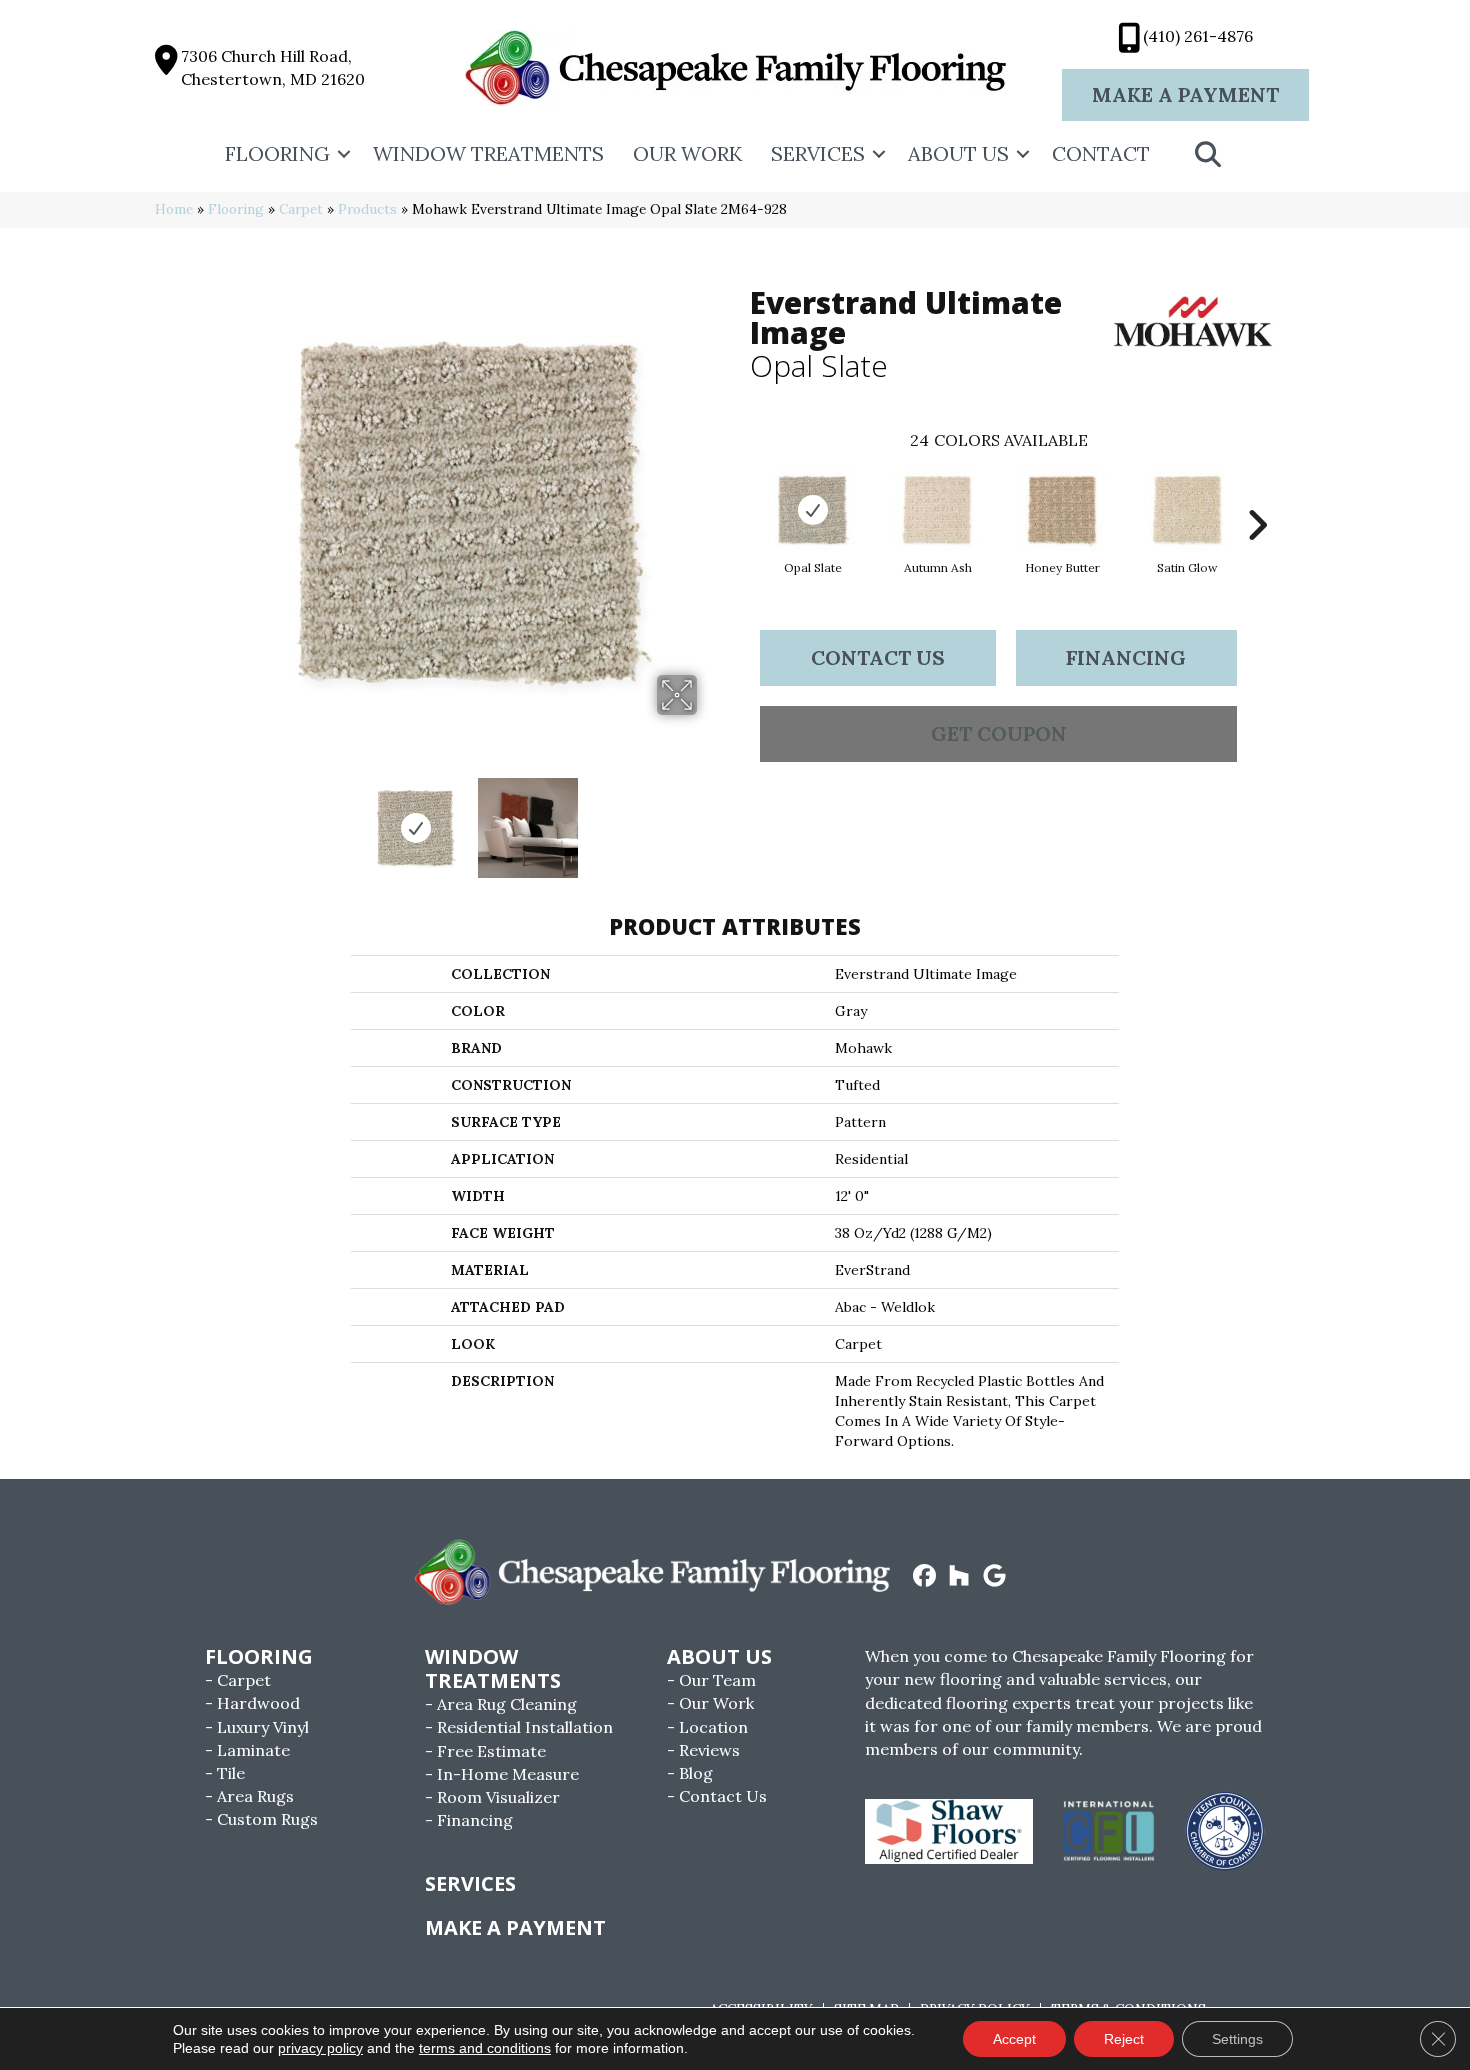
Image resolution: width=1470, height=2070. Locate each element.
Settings (1237, 2039)
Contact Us (878, 657)
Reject (1124, 2039)
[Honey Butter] (1063, 510)
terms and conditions (485, 2048)
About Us (958, 153)
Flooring (277, 153)
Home (174, 209)
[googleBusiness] (994, 1577)
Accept (1014, 2039)
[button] (344, 154)
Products (367, 209)
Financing (1126, 657)
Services (818, 153)
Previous (233, 818)
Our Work (687, 153)
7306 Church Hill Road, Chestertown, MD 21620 (273, 67)
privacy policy (320, 2048)
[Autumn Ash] (938, 510)
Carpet (301, 209)
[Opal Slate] (813, 510)
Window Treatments (488, 153)
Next (710, 818)
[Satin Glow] (1188, 510)
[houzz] (959, 1577)
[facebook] (924, 1577)
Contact (1101, 153)
